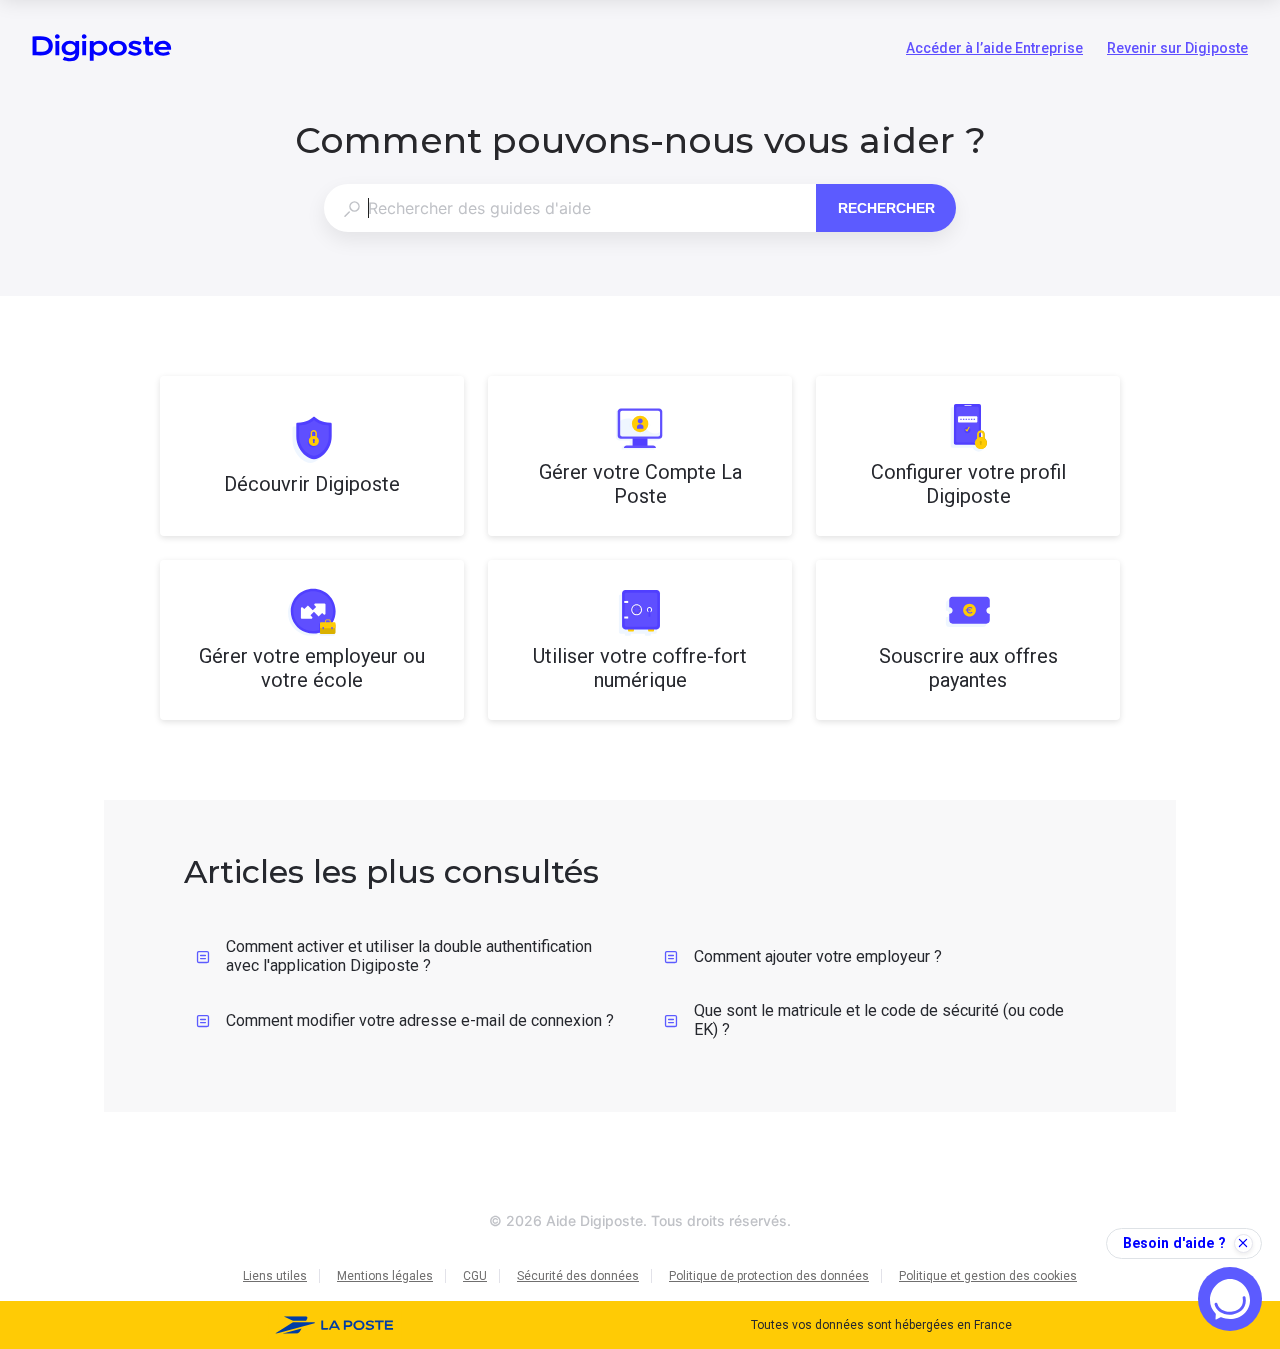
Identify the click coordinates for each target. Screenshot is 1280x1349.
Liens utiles (275, 1276)
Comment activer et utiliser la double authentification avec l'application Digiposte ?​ (409, 956)
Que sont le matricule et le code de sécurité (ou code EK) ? (879, 1020)
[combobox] (569, 208)
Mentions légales (385, 1276)
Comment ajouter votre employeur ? (818, 956)
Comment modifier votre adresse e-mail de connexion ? (420, 1020)
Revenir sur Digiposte (1177, 50)
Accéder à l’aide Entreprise (994, 50)
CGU (475, 1276)
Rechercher (886, 208)
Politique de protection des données (769, 1276)
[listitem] (312, 456)
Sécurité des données (578, 1276)
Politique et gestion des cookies (988, 1276)
